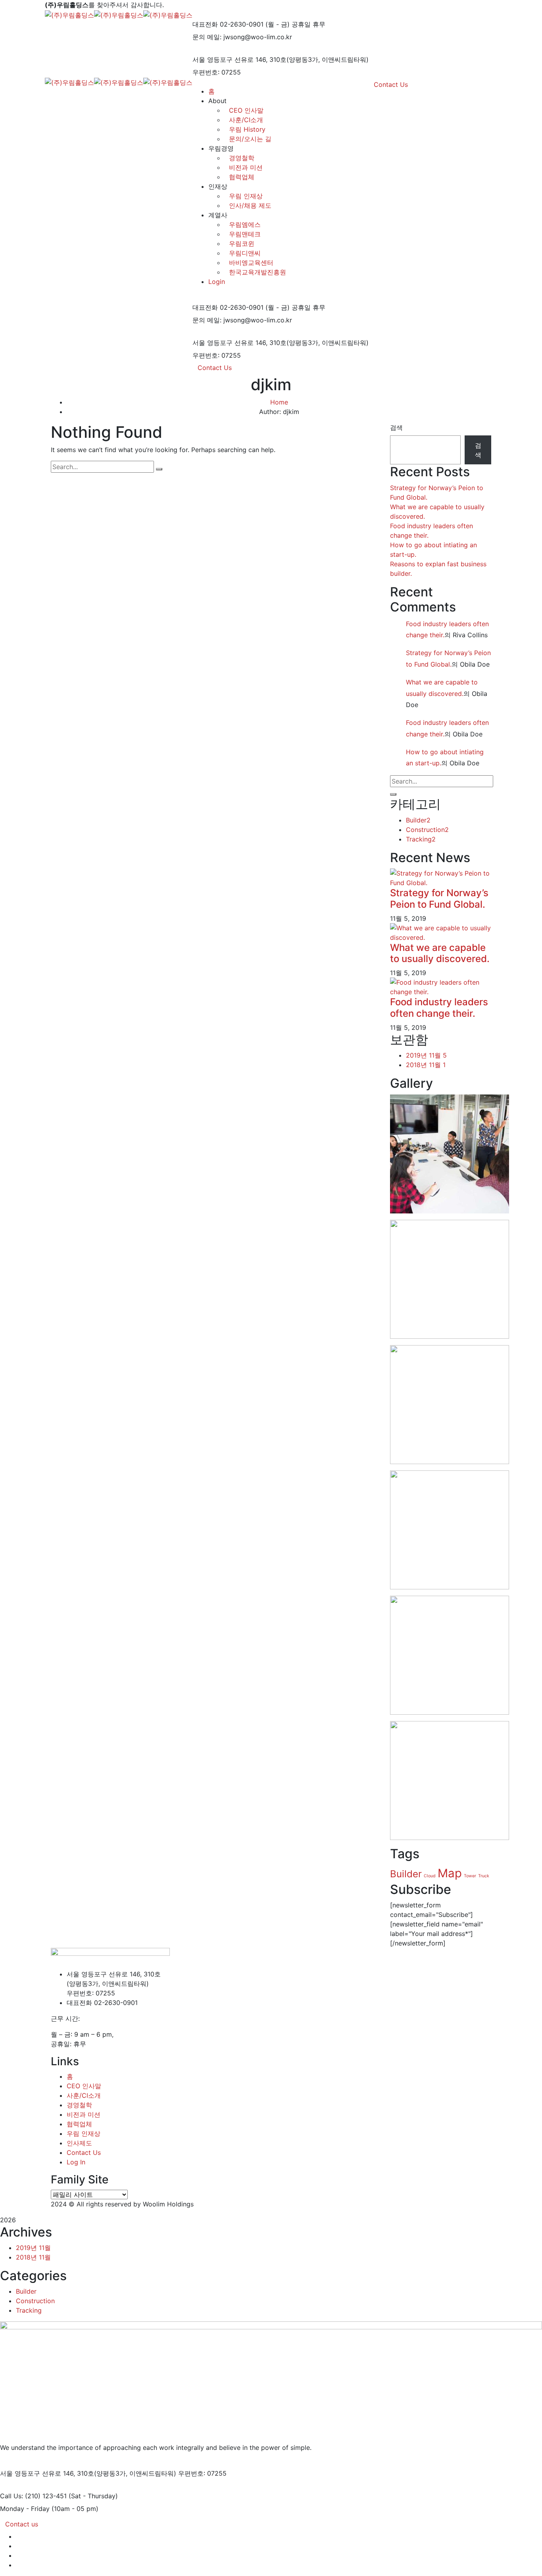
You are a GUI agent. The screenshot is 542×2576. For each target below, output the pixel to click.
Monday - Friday (25, 2509)
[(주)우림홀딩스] (69, 14)
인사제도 (79, 2143)
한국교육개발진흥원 (258, 272)
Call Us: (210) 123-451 (33, 2496)
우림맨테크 (245, 234)
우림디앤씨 (245, 253)
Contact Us (215, 368)
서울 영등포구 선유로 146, (230, 59)
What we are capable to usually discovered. (440, 953)
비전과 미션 (246, 167)
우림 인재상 (246, 196)
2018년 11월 (426, 1065)
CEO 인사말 (84, 2086)
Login (217, 282)
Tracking (421, 839)
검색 (396, 427)
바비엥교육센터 (251, 263)
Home (279, 402)
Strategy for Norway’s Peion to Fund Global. (439, 899)
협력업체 (242, 177)
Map (450, 1873)
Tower (470, 1876)
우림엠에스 (245, 224)
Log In (76, 2162)
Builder (418, 820)
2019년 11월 (426, 1055)
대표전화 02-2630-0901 (228, 24)
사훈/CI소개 (84, 2095)
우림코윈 (242, 243)
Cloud (430, 1876)
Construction (427, 830)
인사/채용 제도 (250, 205)
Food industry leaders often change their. (439, 1008)
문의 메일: (207, 37)
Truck (484, 1876)
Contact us (22, 2524)
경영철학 (242, 158)
